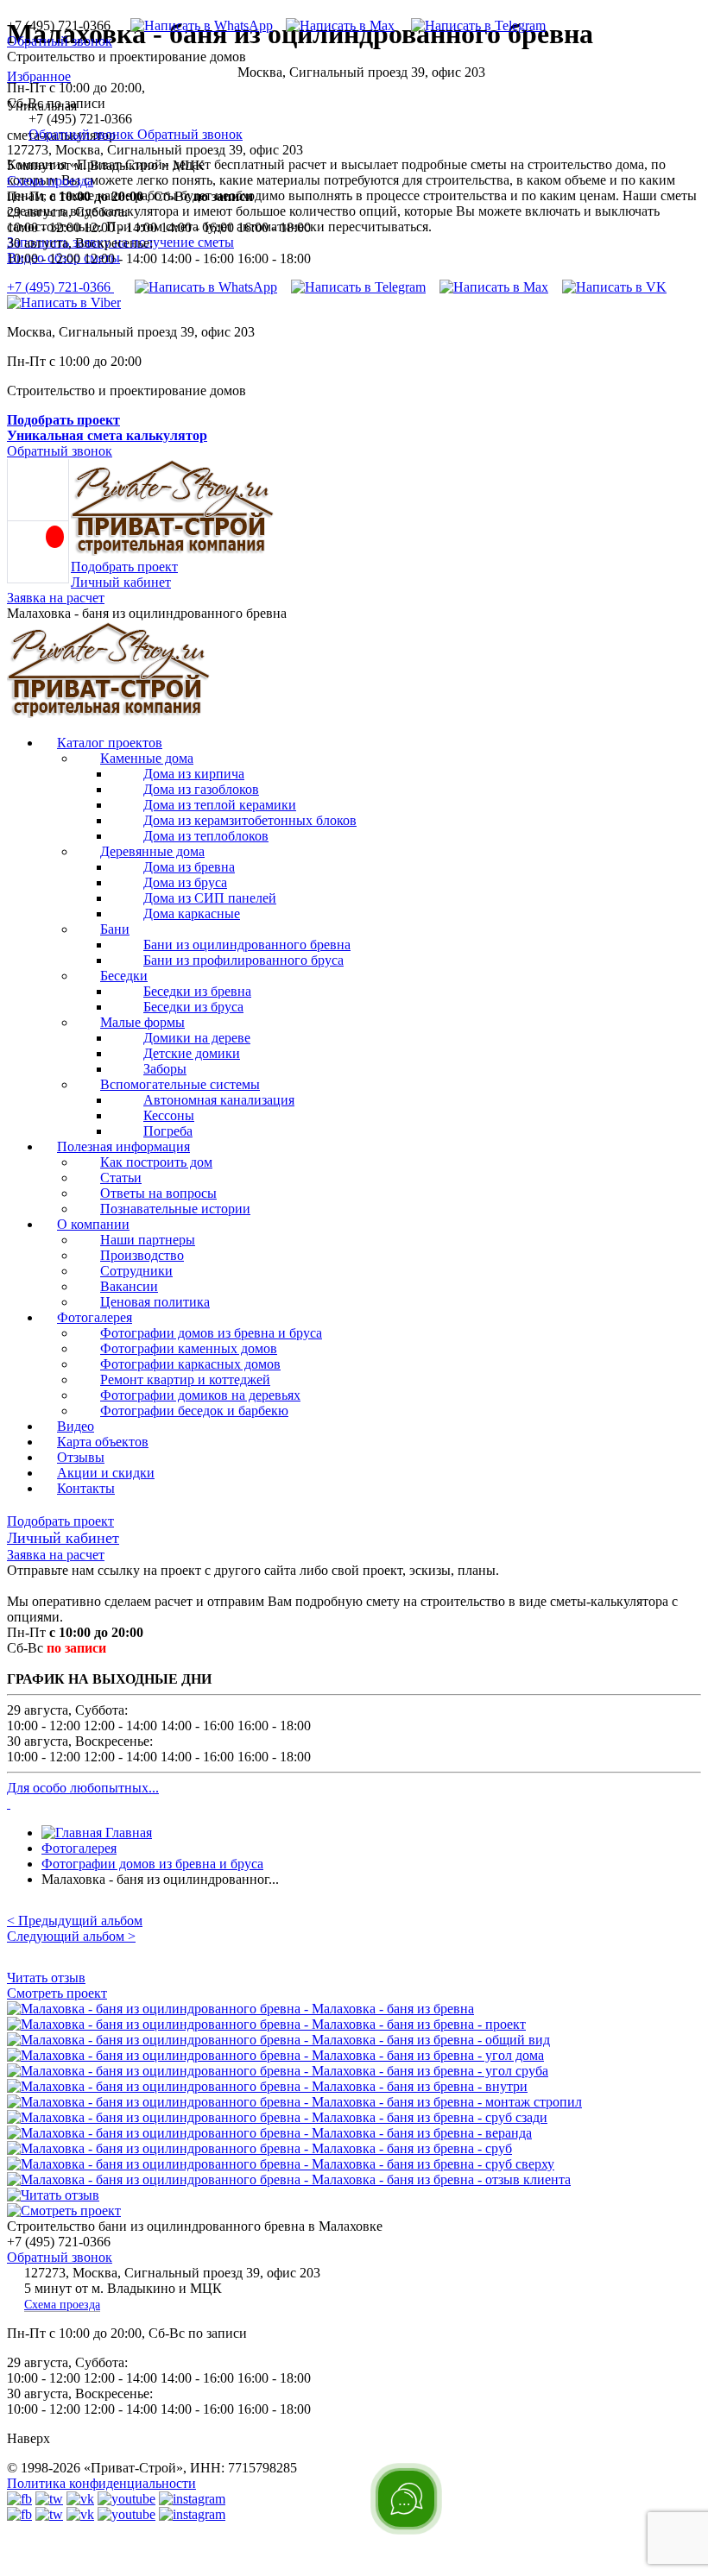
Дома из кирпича (194, 774)
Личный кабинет (121, 582)
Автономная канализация (219, 1100)
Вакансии (129, 1286)
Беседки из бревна (197, 991)
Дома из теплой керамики (220, 805)
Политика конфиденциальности (101, 2483)
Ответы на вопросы (158, 1193)
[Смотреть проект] (64, 2211)
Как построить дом (156, 1162)
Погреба (168, 1131)
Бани (115, 929)
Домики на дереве (197, 1038)
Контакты (86, 1488)
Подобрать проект (124, 567)
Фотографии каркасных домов (190, 1364)
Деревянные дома (152, 851)
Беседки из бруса (193, 1007)
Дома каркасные (192, 913)
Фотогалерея (95, 1317)
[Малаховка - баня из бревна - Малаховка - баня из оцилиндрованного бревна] (240, 2009)
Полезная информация (123, 1146)
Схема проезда (50, 181)
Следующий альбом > (71, 1936)
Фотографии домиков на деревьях (200, 1395)
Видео (76, 1426)
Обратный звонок (60, 41)
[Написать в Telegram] (472, 25)
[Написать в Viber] (64, 302)
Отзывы (81, 1457)
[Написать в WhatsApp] (195, 25)
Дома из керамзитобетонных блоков (250, 820)
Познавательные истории (175, 1209)
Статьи (121, 1178)
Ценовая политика (155, 1302)
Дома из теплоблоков (206, 836)
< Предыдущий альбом (75, 1921)
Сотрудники (136, 1271)
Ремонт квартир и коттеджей (185, 1379)
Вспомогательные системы (180, 1084)
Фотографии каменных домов (189, 1348)
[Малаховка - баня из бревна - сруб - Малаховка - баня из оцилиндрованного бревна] (259, 2148)
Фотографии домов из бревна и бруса (211, 1333)
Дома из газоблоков (201, 789)
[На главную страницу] (109, 713)
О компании (93, 1224)
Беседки (124, 976)
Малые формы (142, 1022)
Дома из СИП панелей (210, 898)
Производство (142, 1255)
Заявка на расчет (56, 598)
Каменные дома (147, 758)
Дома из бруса (185, 882)
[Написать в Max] (334, 25)
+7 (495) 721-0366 (60, 287)
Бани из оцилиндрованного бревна (247, 945)
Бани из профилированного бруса (243, 960)
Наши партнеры (148, 1240)
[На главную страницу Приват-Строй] (173, 551)
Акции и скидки (106, 1473)
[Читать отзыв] (53, 2195)
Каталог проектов (110, 743)
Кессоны (169, 1115)
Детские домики (192, 1053)
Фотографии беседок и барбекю (194, 1411)
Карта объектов (103, 1442)
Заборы (165, 1069)
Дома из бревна (189, 867)
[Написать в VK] (614, 287)
